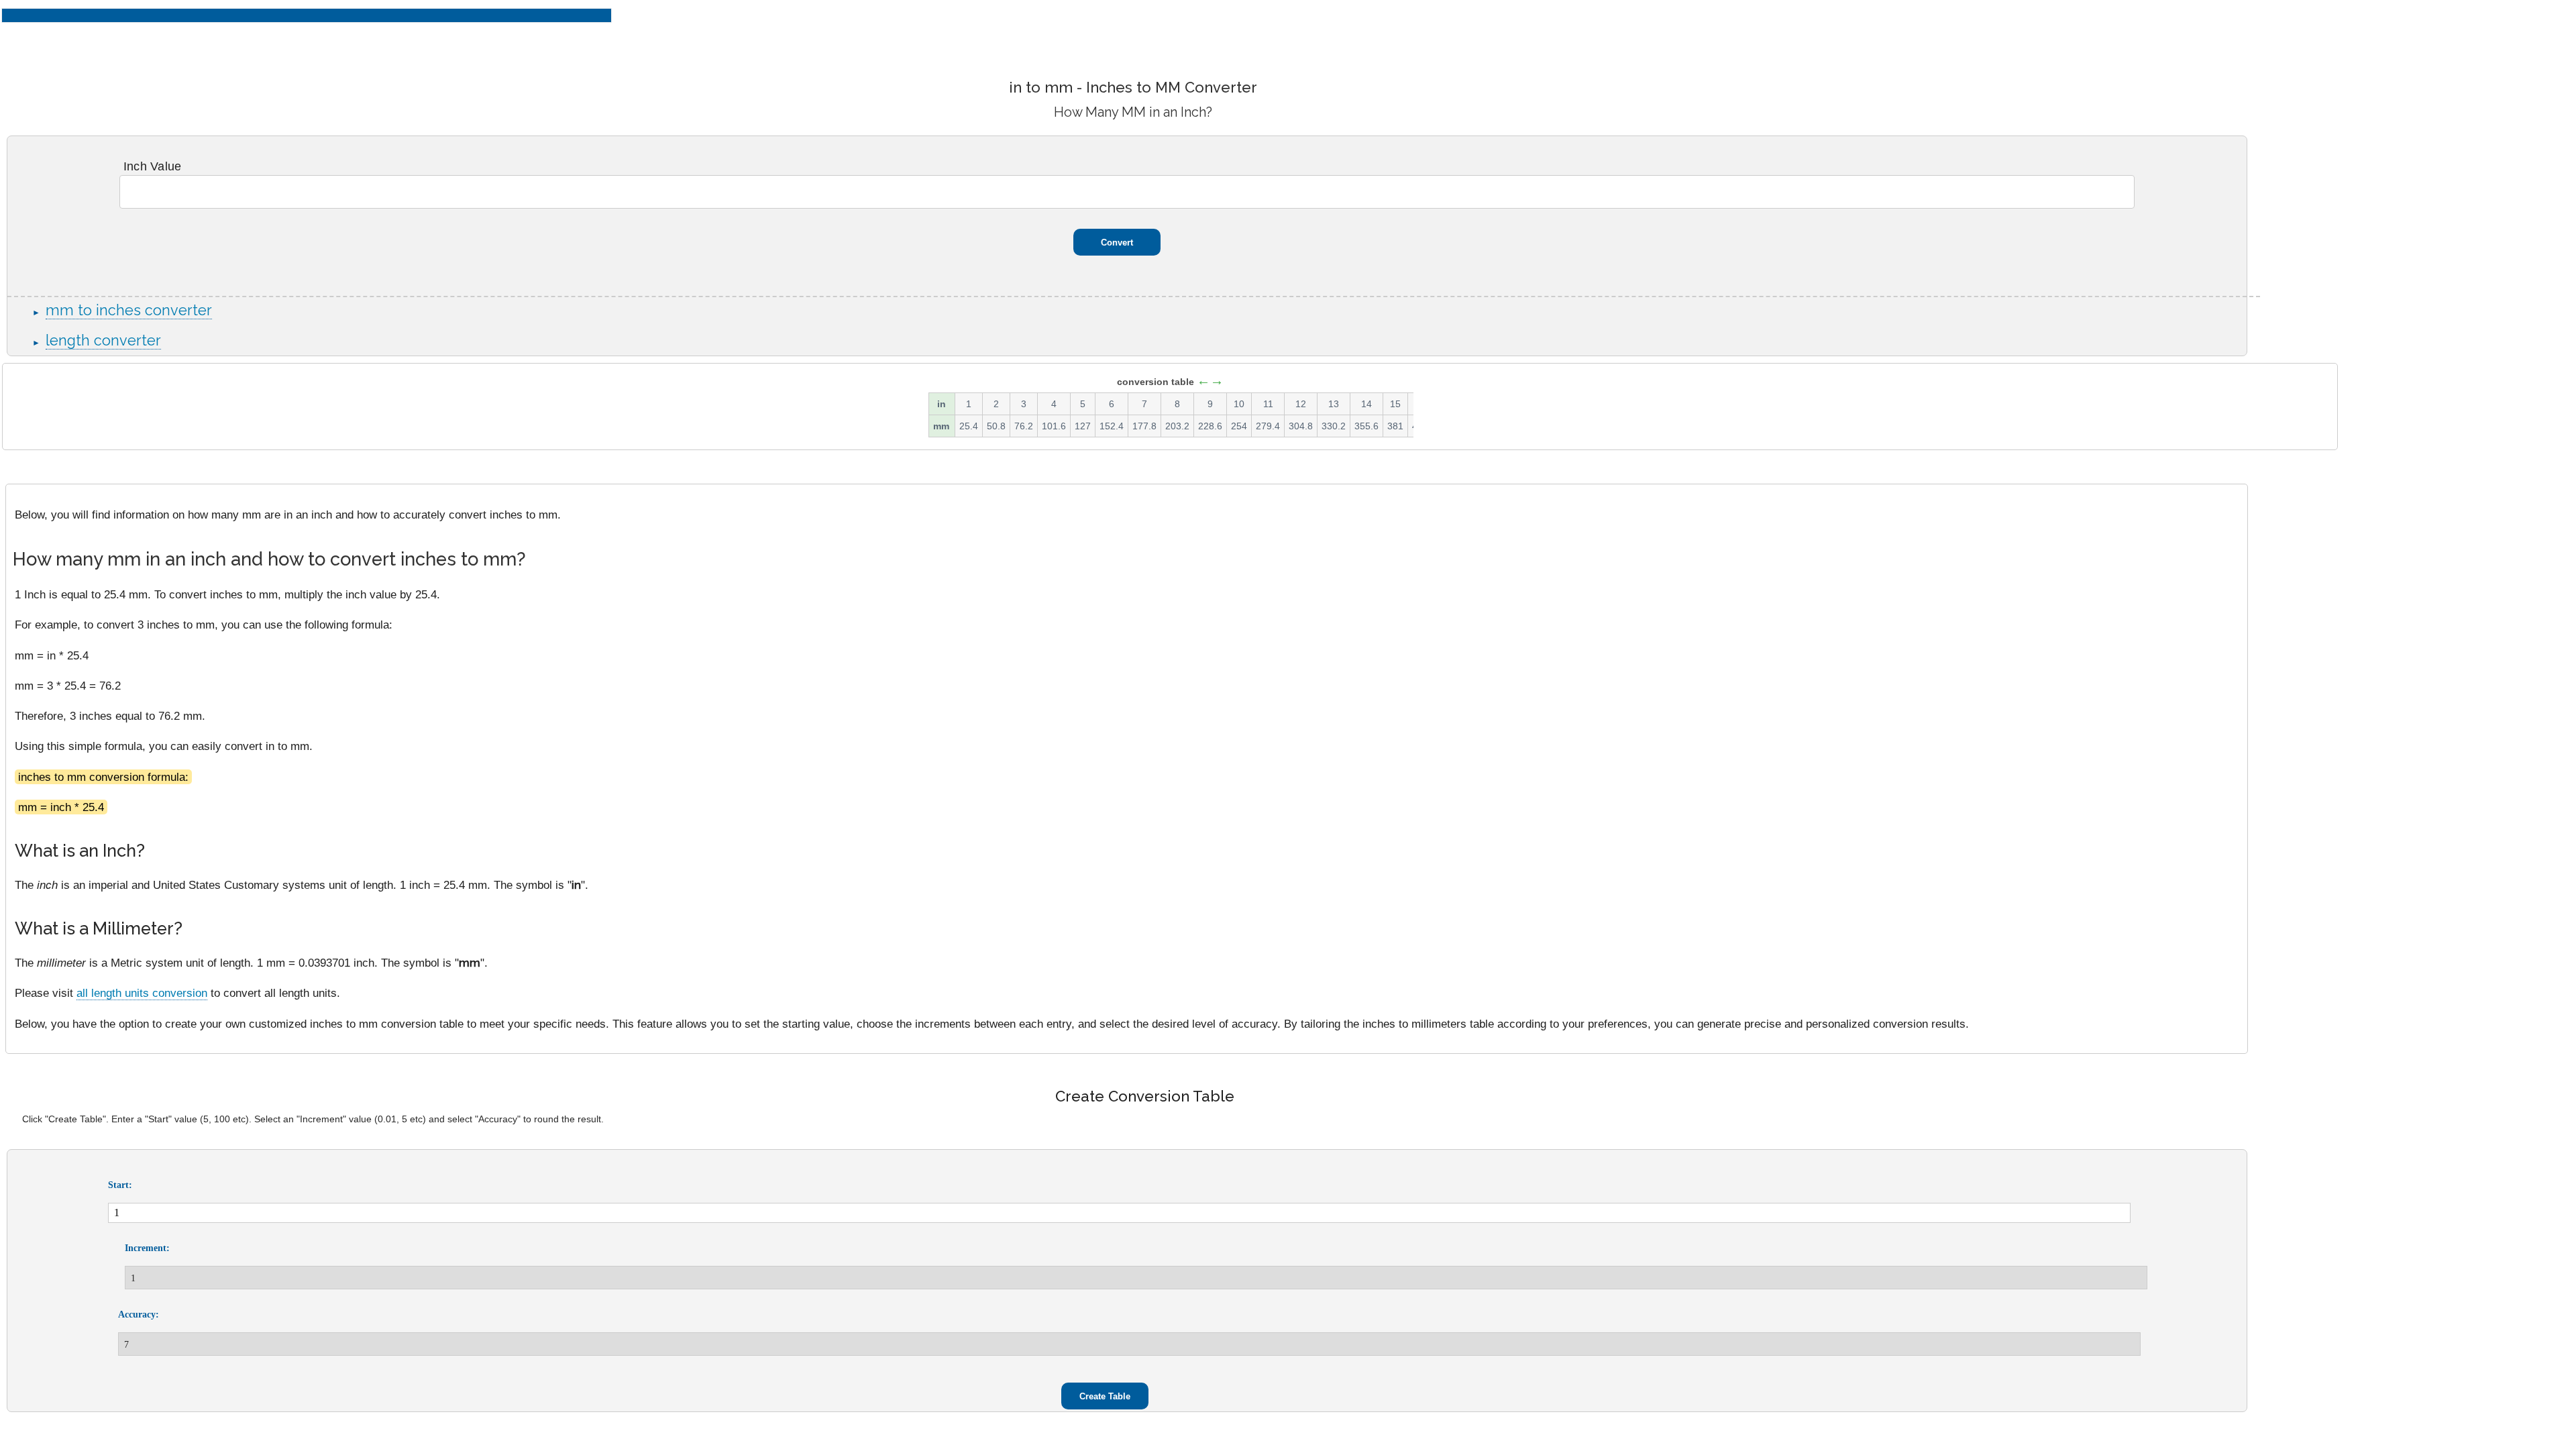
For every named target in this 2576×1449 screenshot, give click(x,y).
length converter (103, 340)
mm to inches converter (129, 310)
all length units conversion (142, 993)
